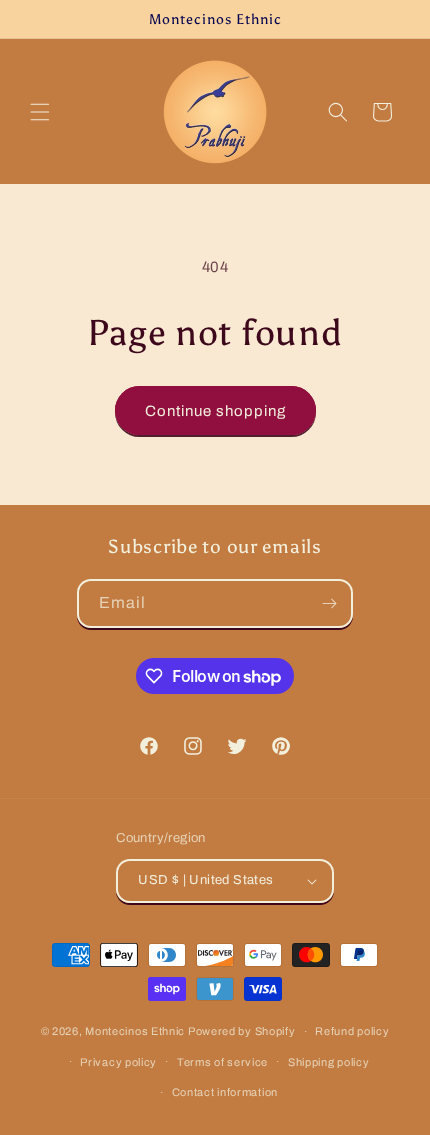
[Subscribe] (329, 603)
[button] (40, 112)
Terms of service (222, 1062)
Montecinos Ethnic (135, 1031)
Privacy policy (118, 1062)
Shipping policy (329, 1062)
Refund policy (352, 1031)
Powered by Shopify (242, 1031)
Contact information (225, 1092)
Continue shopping (215, 411)
